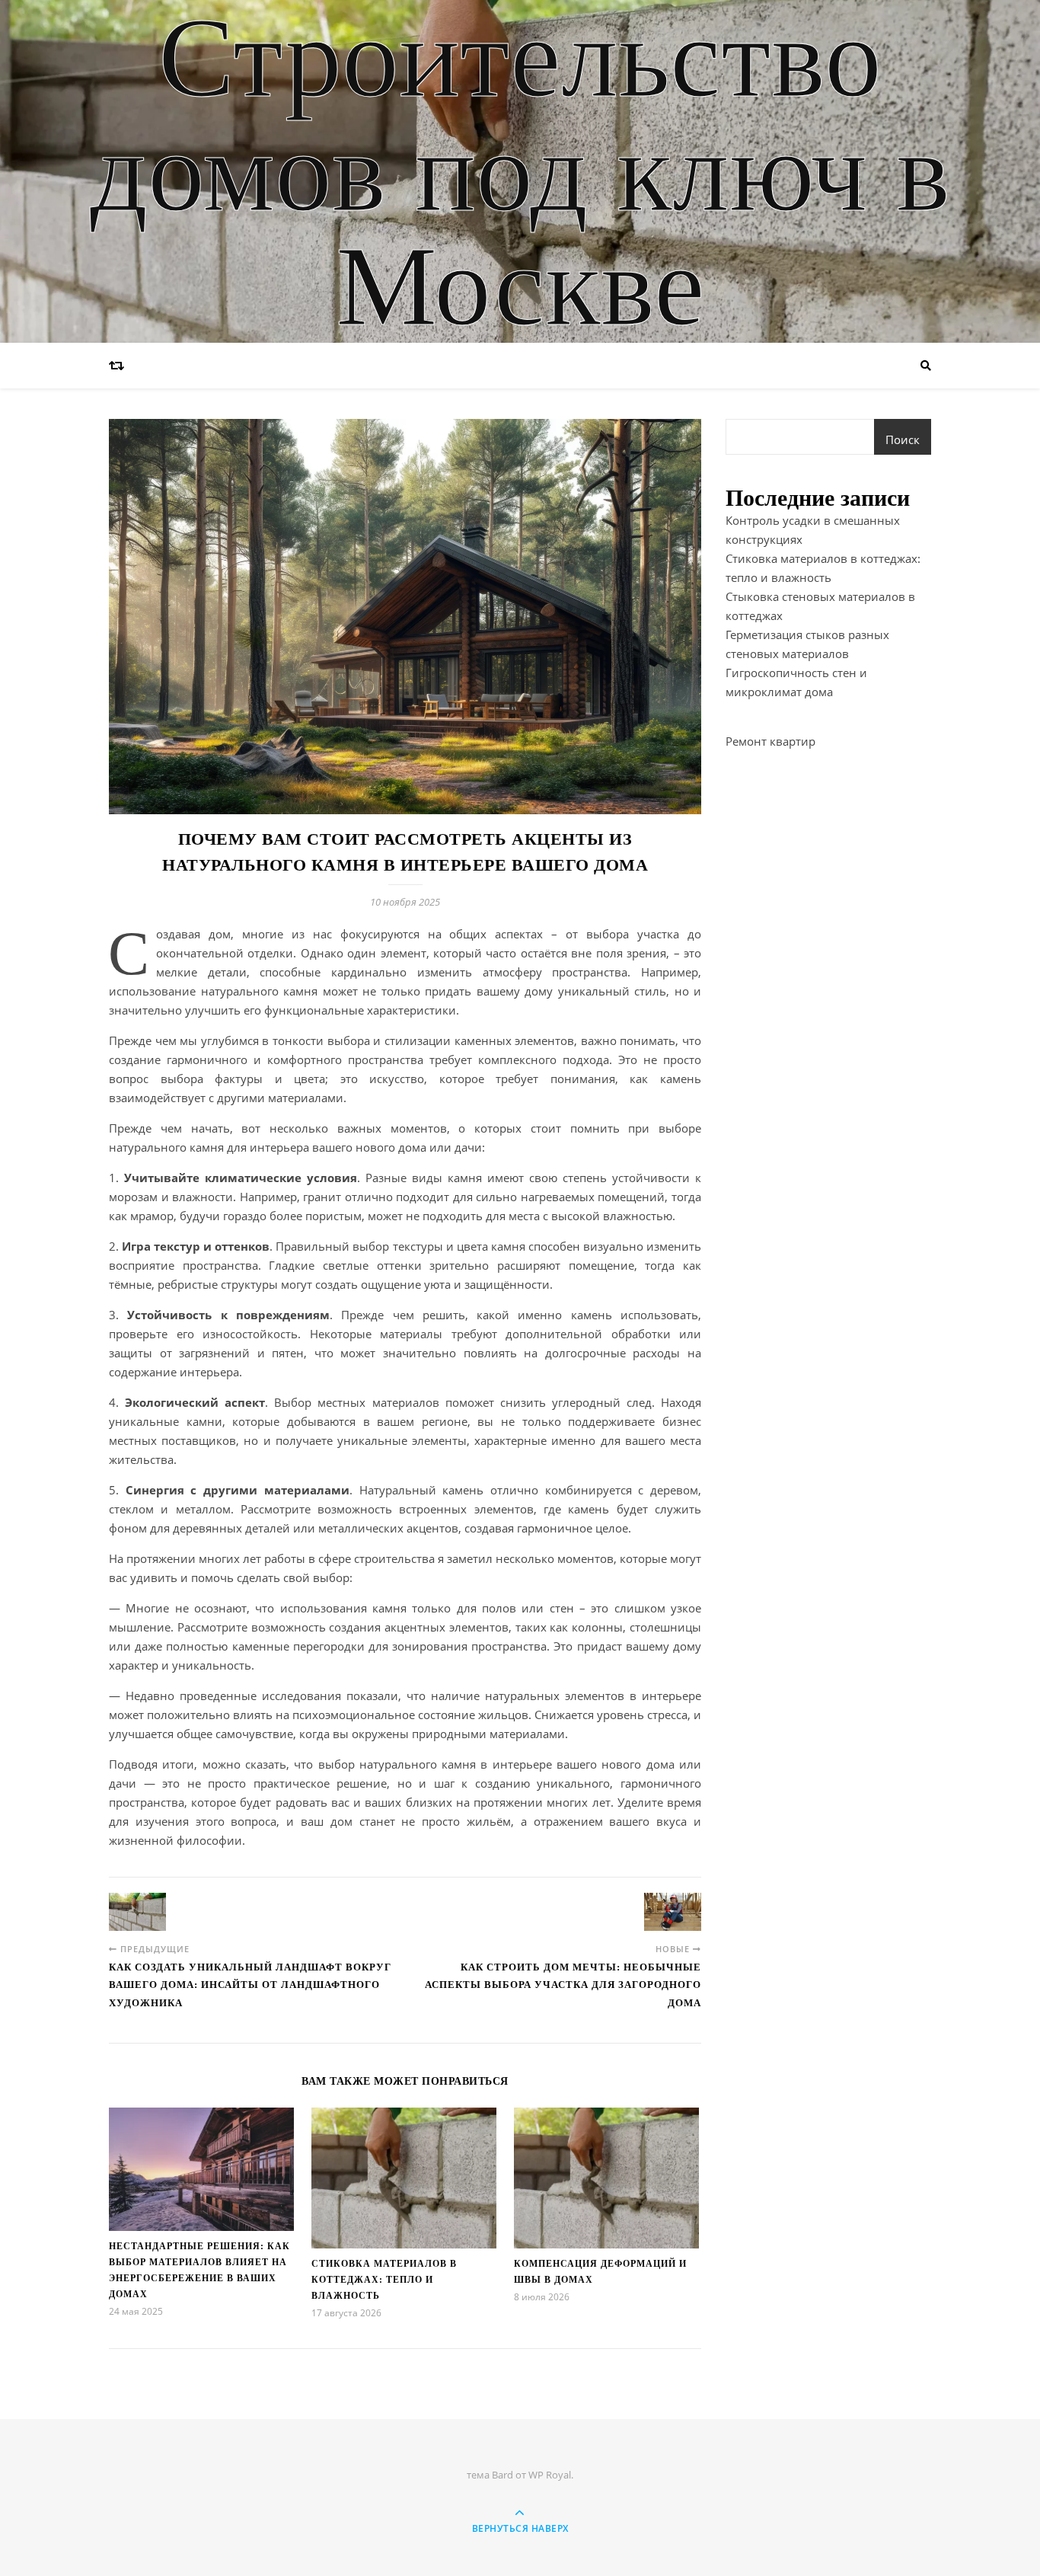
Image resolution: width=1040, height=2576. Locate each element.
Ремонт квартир (770, 741)
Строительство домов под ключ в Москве (520, 171)
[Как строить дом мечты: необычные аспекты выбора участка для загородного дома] (673, 1912)
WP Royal (550, 2475)
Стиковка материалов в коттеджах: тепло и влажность (384, 2280)
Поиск (903, 439)
